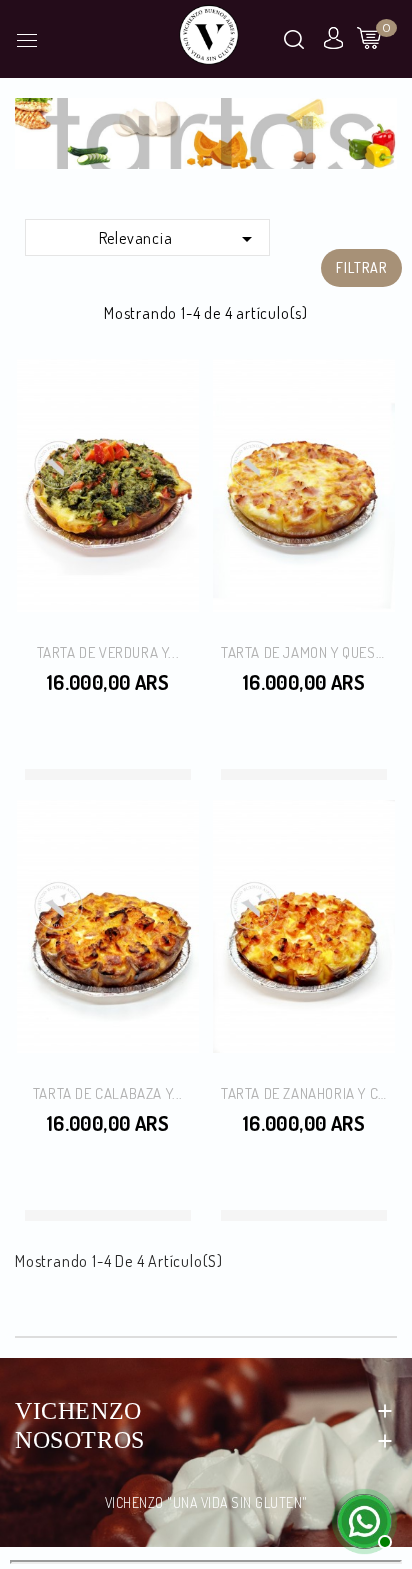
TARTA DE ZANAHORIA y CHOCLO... (304, 1093)
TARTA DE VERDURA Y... (108, 652)
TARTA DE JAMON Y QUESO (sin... (304, 652)
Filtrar (361, 267)
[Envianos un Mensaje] (362, 1519)
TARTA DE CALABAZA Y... (108, 1093)
